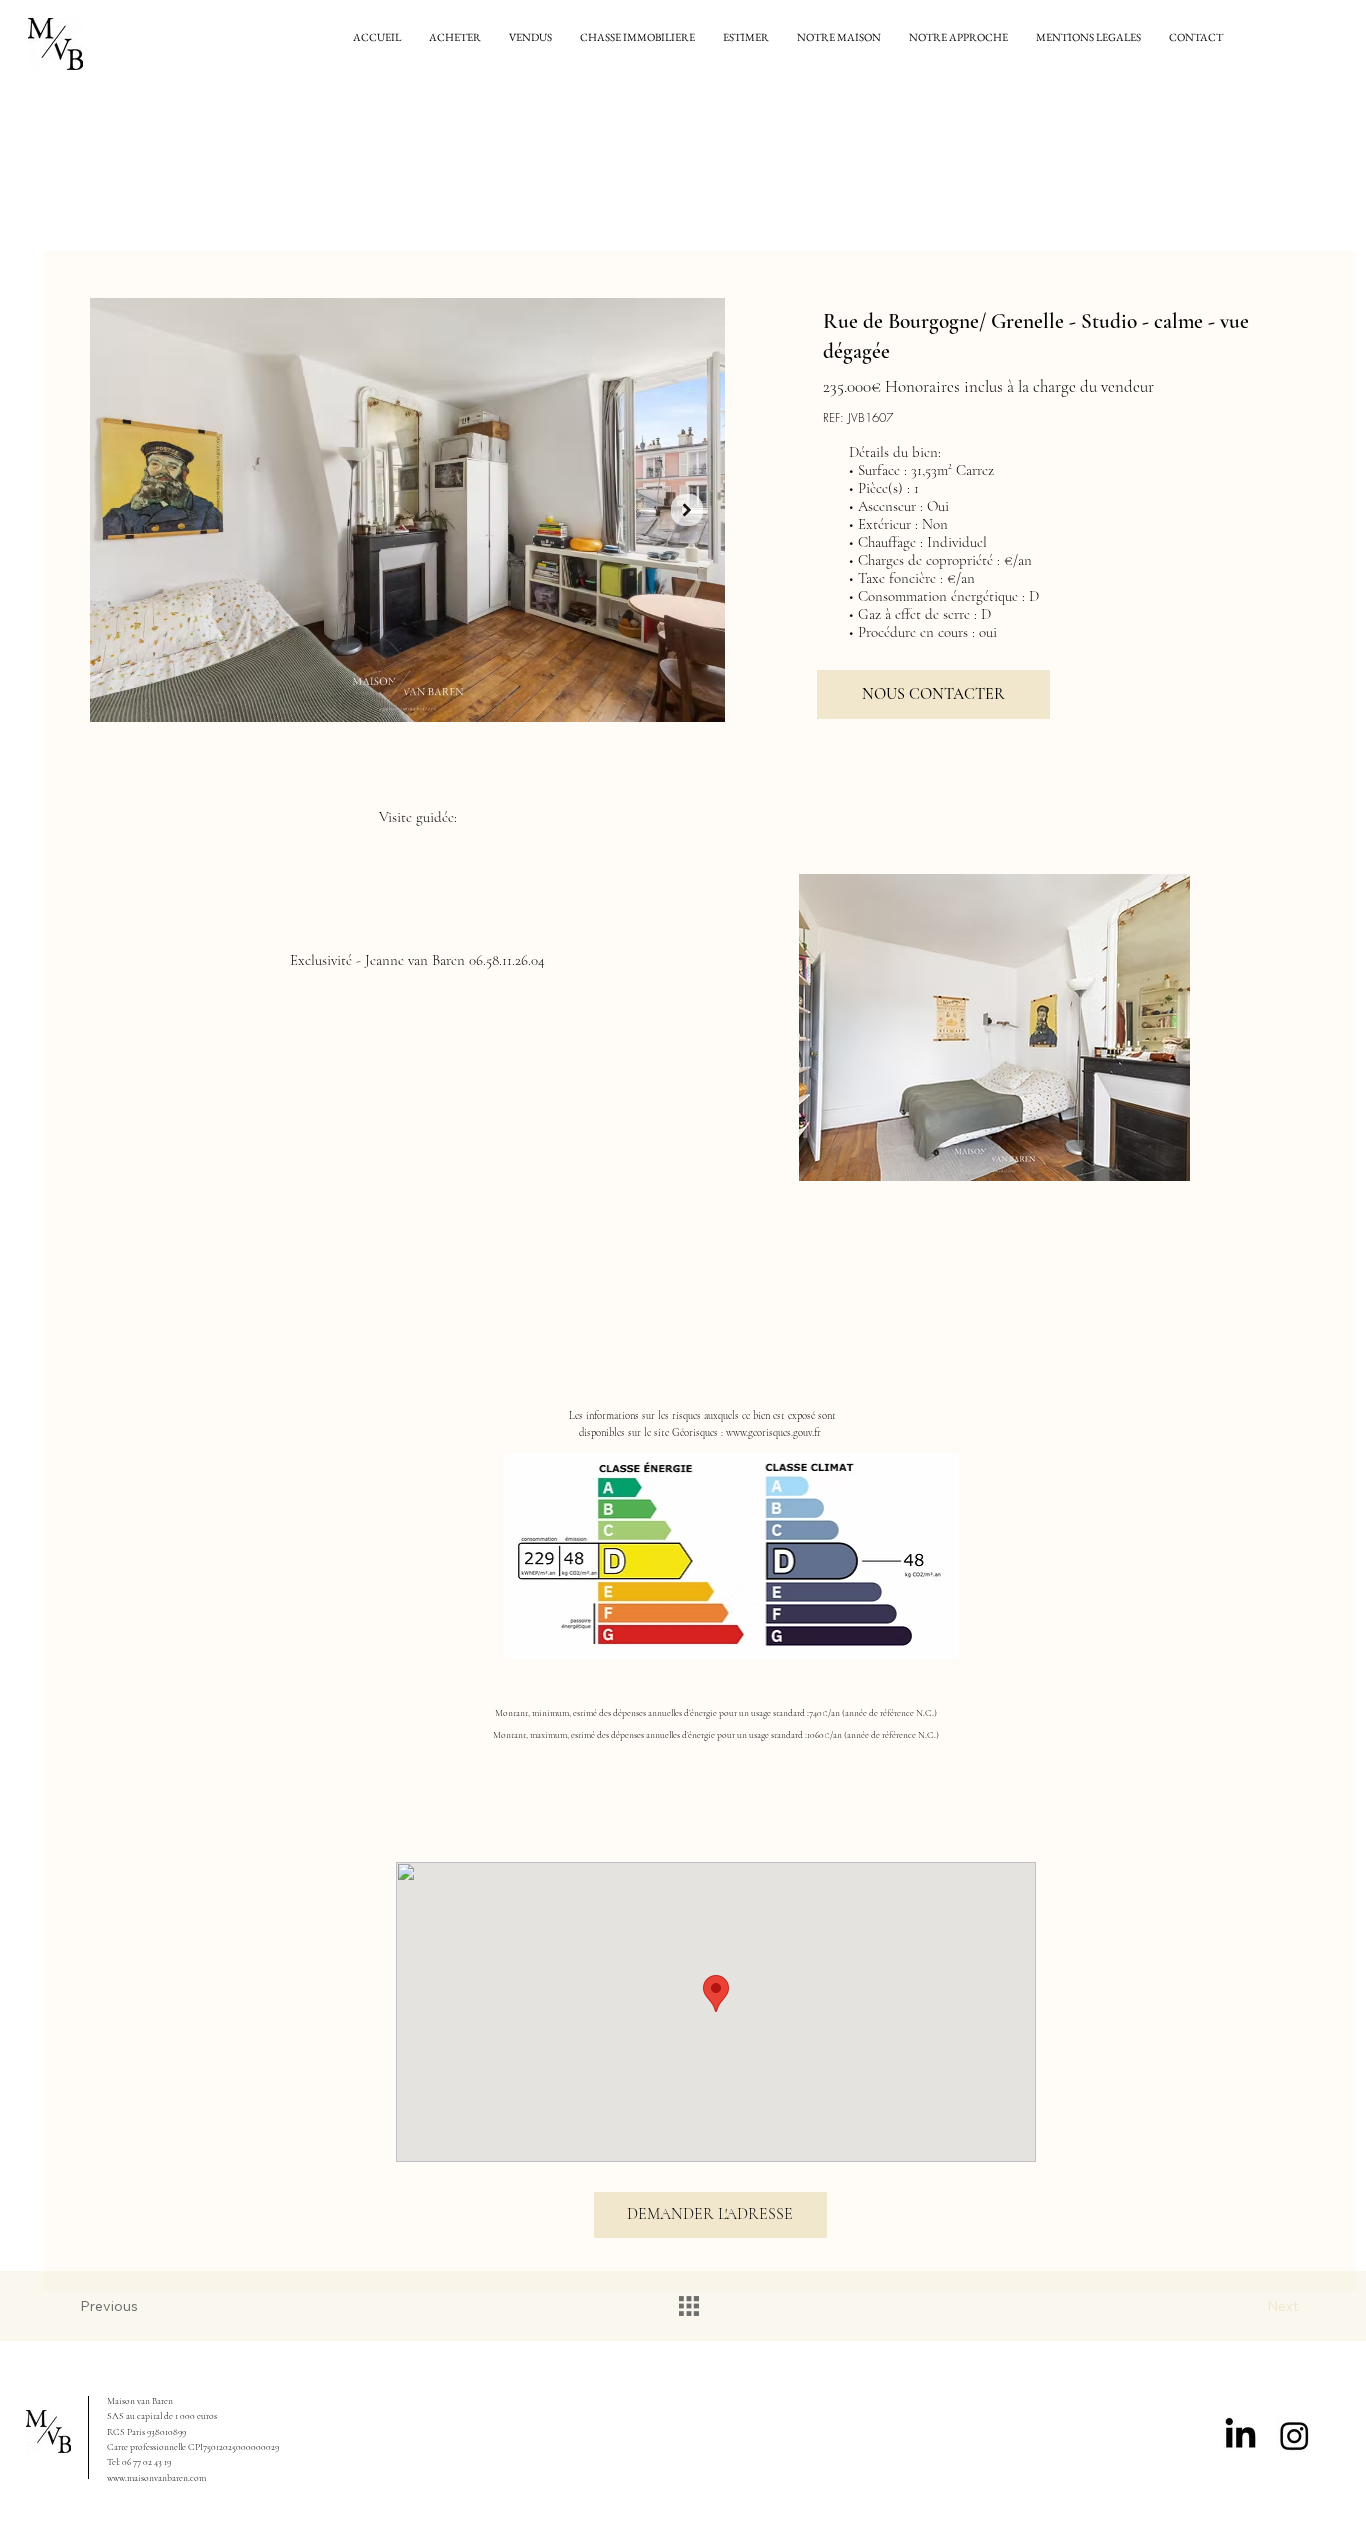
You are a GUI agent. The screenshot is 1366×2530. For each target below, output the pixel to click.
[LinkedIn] (1240, 2435)
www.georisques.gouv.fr (773, 1432)
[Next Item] (687, 510)
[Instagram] (1294, 2435)
